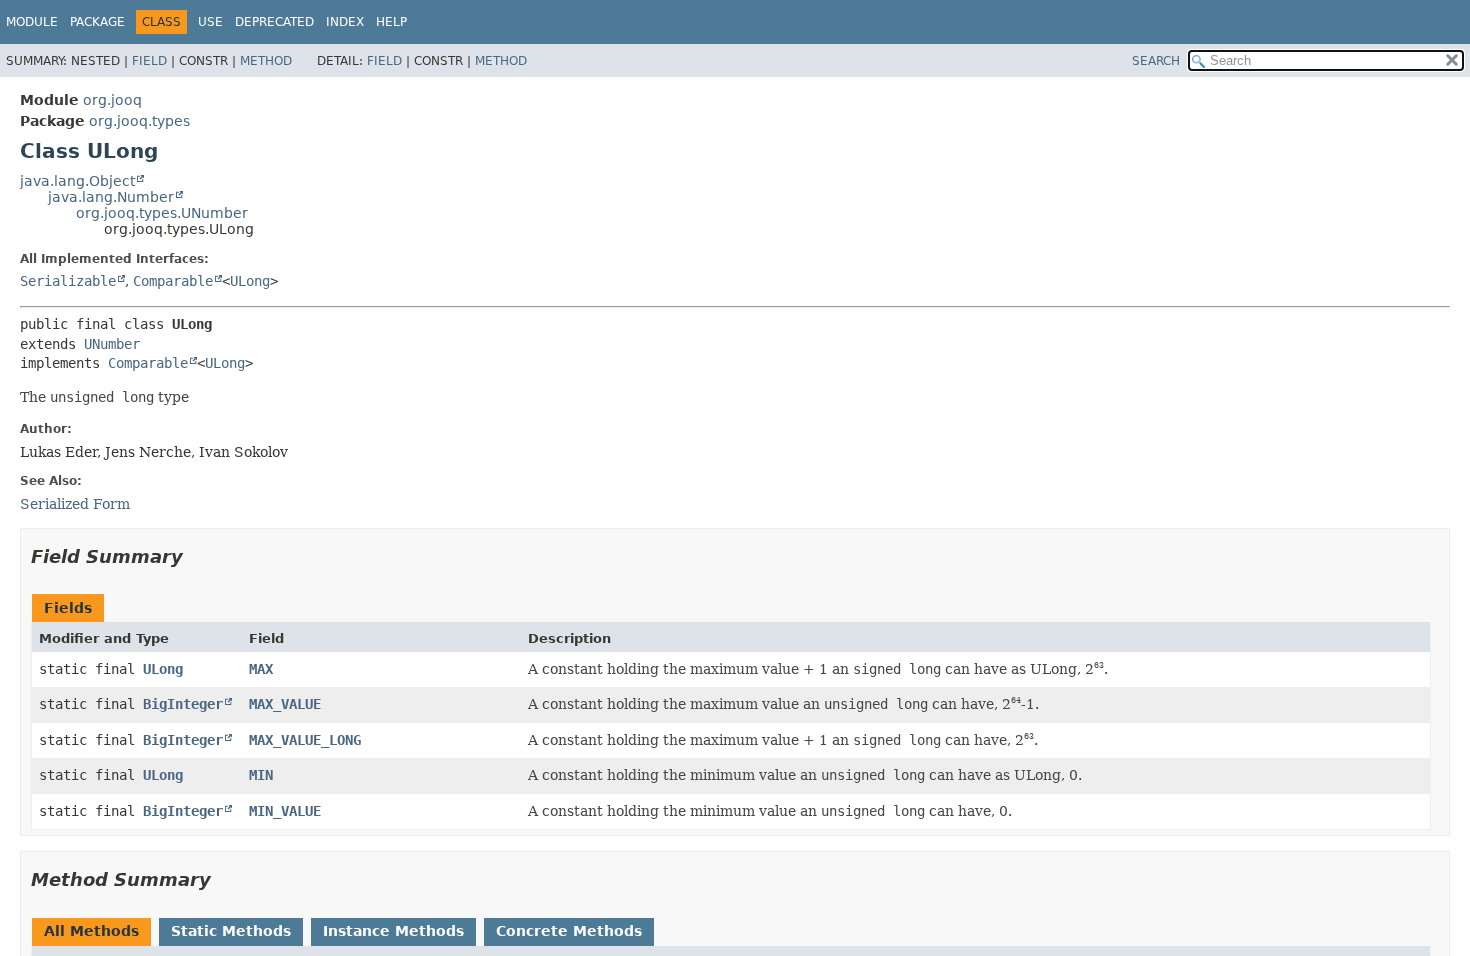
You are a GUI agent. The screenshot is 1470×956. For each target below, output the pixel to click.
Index (345, 22)
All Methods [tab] (91, 931)
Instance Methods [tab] (393, 931)
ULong (250, 281)
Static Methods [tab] (231, 931)
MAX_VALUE (285, 704)
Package (97, 22)
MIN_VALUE (285, 811)
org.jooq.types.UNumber (162, 213)
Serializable (68, 281)
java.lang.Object (77, 181)
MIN (261, 775)
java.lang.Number (111, 197)
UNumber (112, 344)
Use (210, 22)
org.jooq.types (139, 121)
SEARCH (1156, 61)
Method (266, 61)
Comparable (173, 281)
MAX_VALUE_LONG (305, 740)
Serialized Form (75, 504)
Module (32, 22)
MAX (261, 669)
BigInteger (183, 704)
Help (391, 22)
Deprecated (274, 22)
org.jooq (112, 100)
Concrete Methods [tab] (569, 931)
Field (149, 61)
